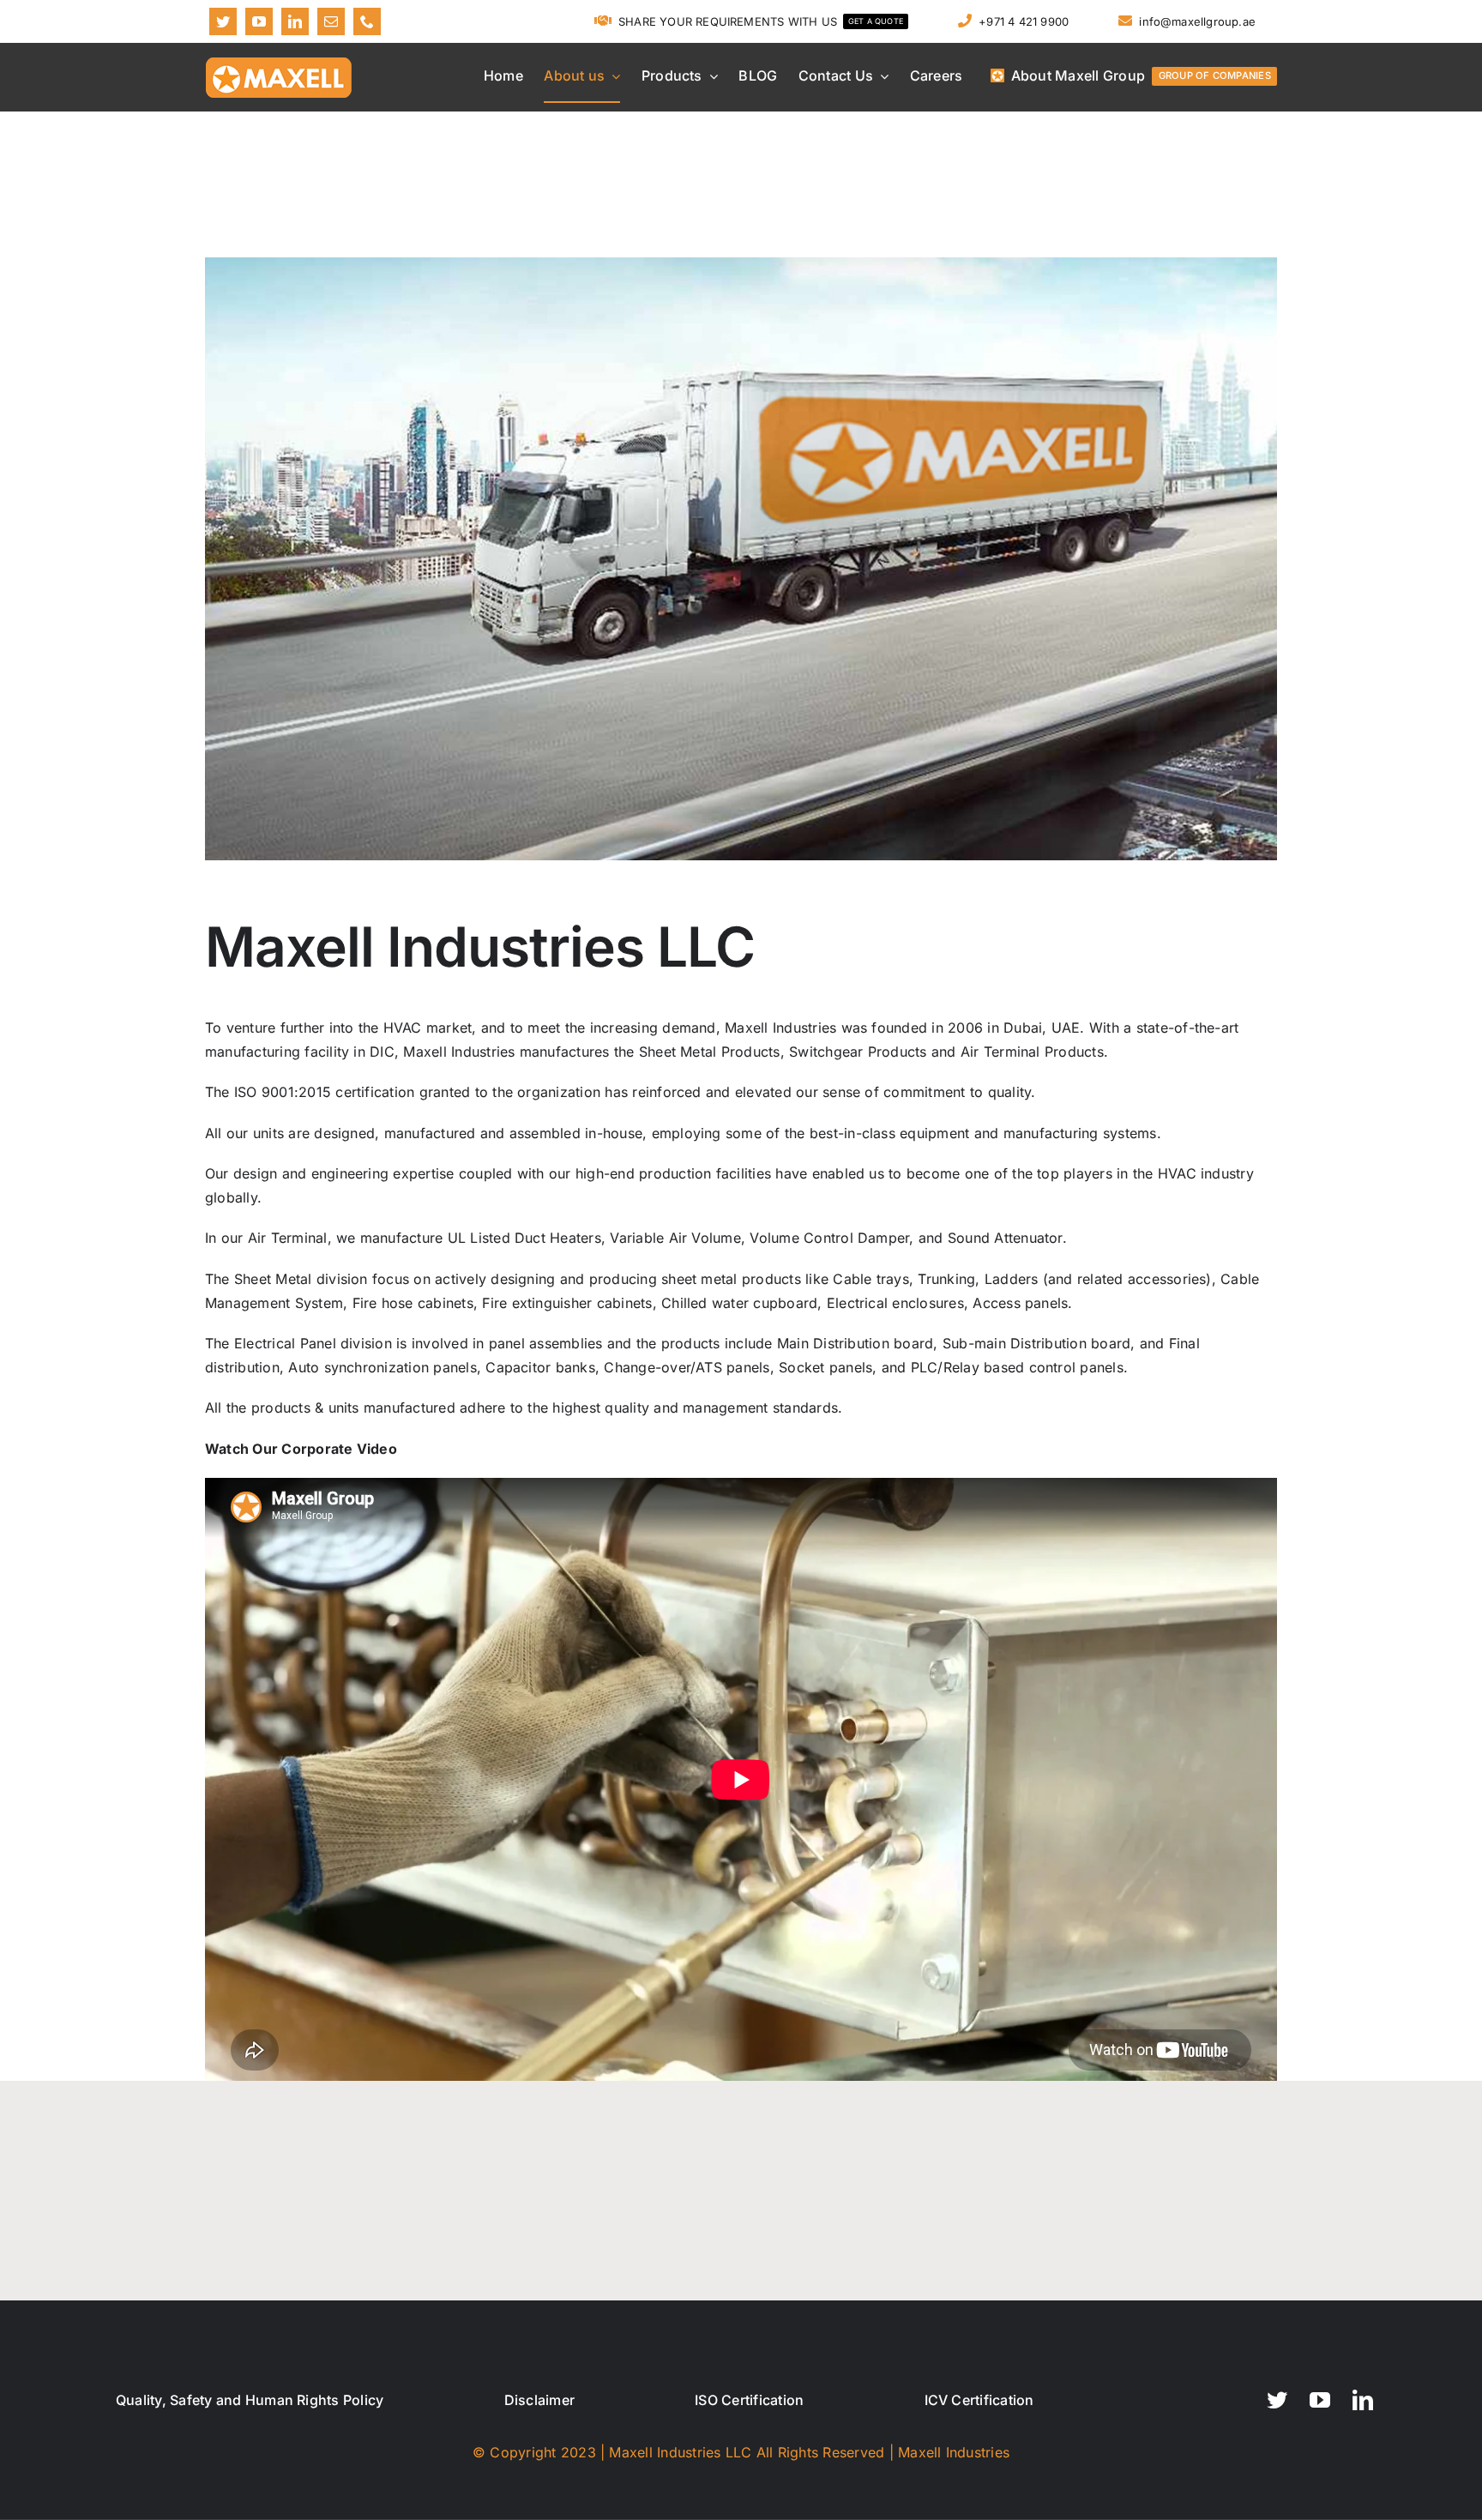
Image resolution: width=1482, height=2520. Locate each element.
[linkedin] (295, 21)
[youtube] (259, 21)
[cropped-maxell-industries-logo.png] (279, 61)
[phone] (367, 21)
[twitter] (223, 21)
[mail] (331, 21)
